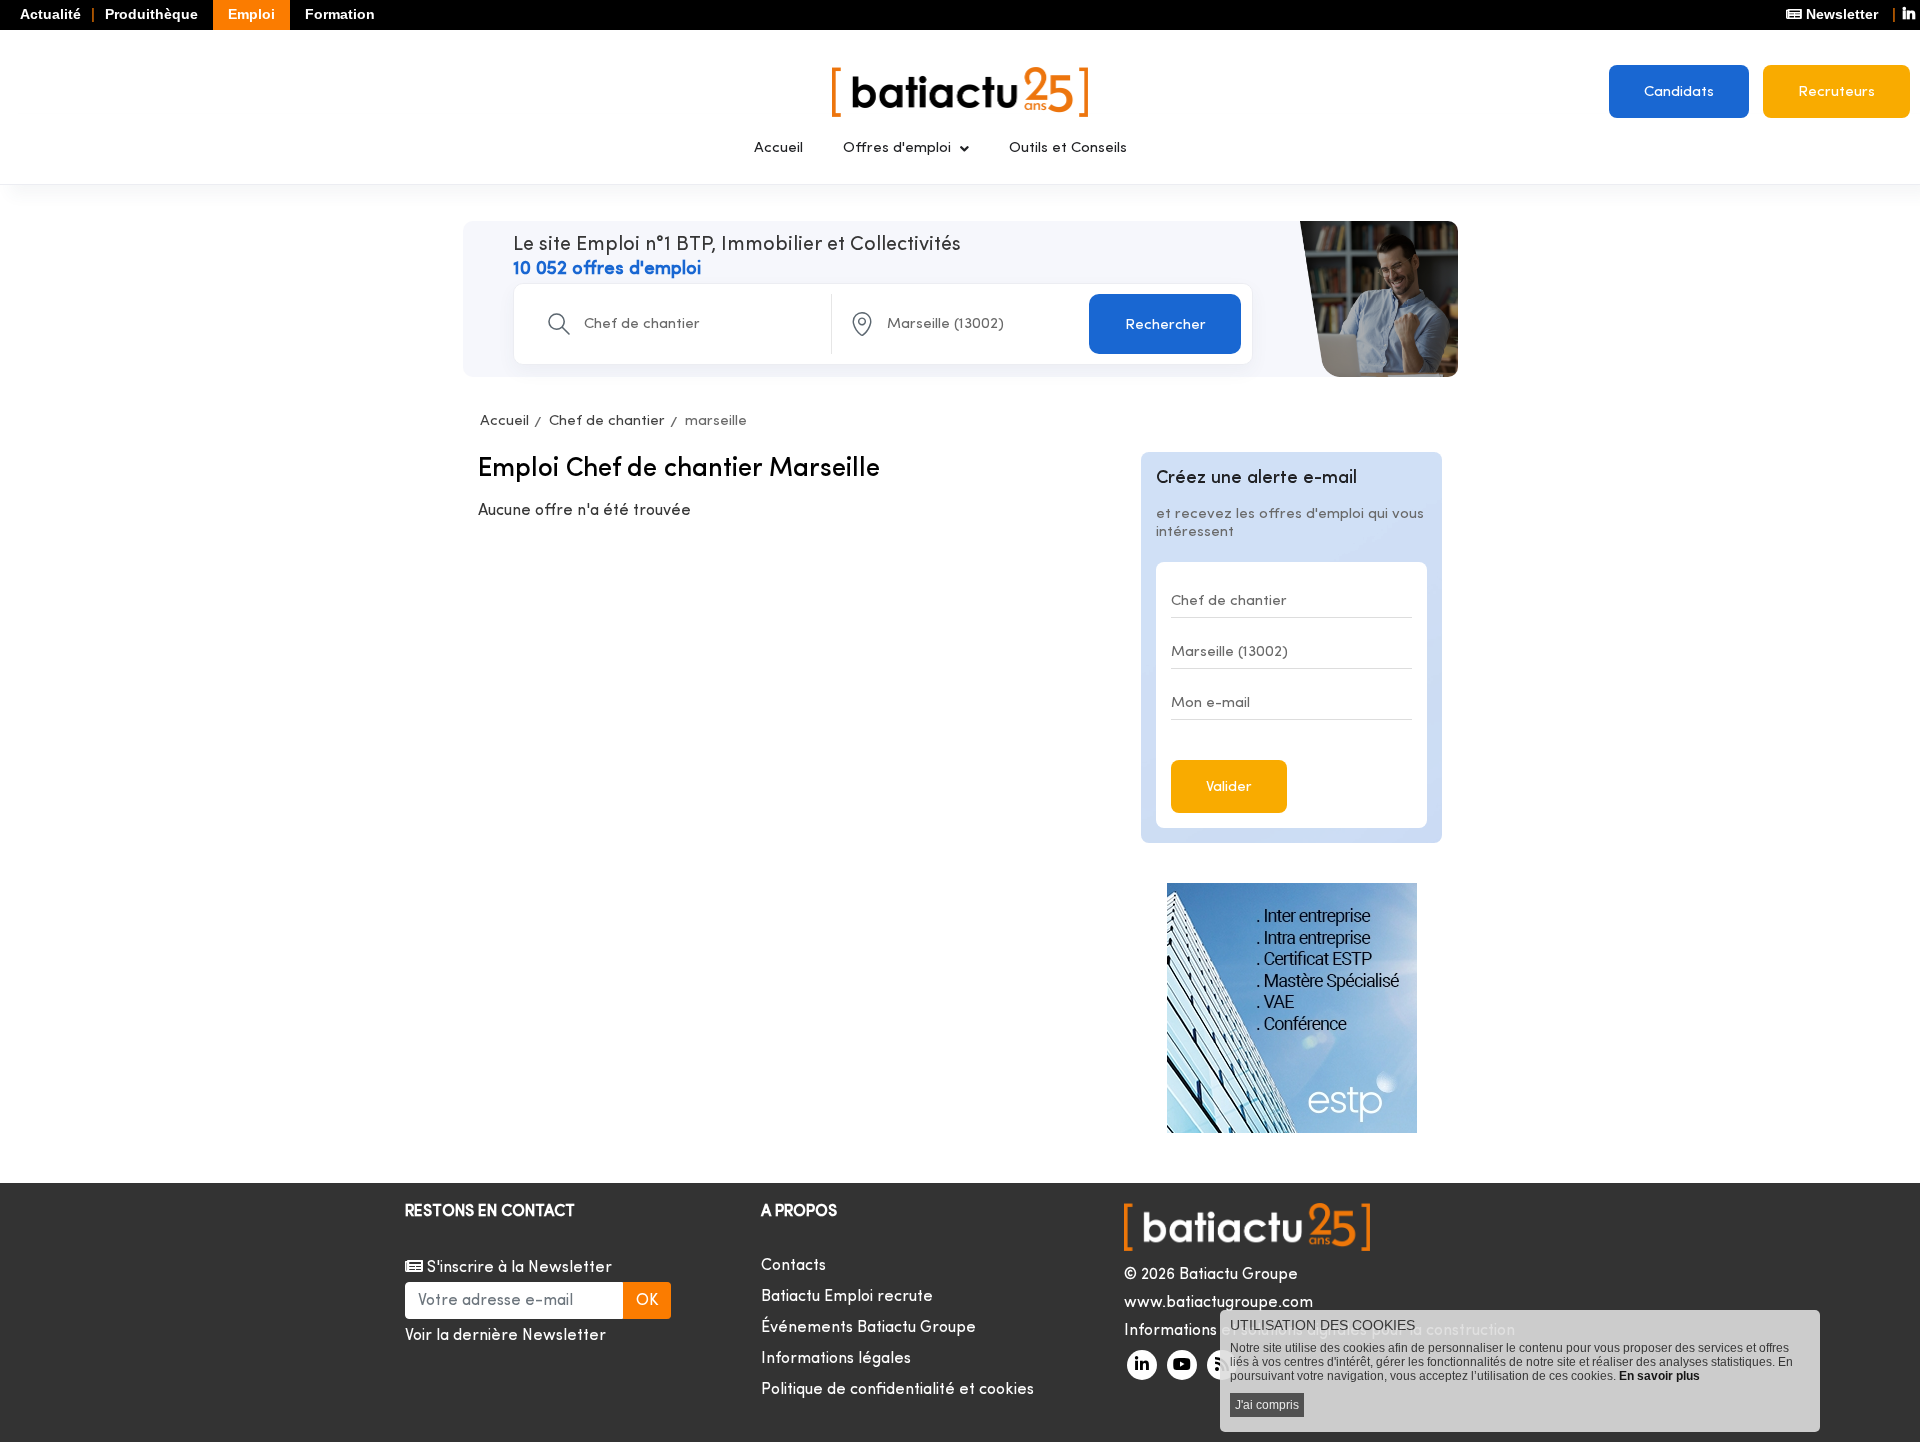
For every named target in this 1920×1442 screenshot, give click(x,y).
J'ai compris (1267, 1405)
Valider (1229, 787)
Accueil (778, 148)
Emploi (251, 14)
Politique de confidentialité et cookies (897, 1390)
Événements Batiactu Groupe (868, 1328)
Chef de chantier (607, 421)
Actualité (50, 14)
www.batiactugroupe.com (1218, 1303)
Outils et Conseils (1068, 148)
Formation (340, 14)
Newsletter (1840, 14)
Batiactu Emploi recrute (847, 1297)
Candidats (1679, 92)
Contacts (793, 1266)
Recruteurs (1836, 92)
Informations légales (836, 1359)
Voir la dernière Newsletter (505, 1336)
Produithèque (151, 14)
